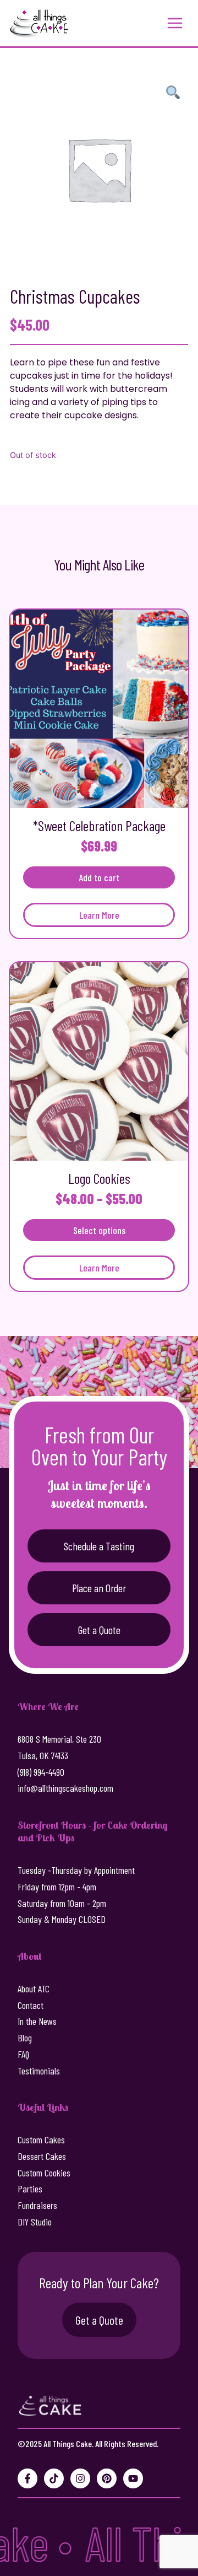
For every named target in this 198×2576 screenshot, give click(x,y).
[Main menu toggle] (175, 23)
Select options (99, 1230)
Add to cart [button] (99, 877)
